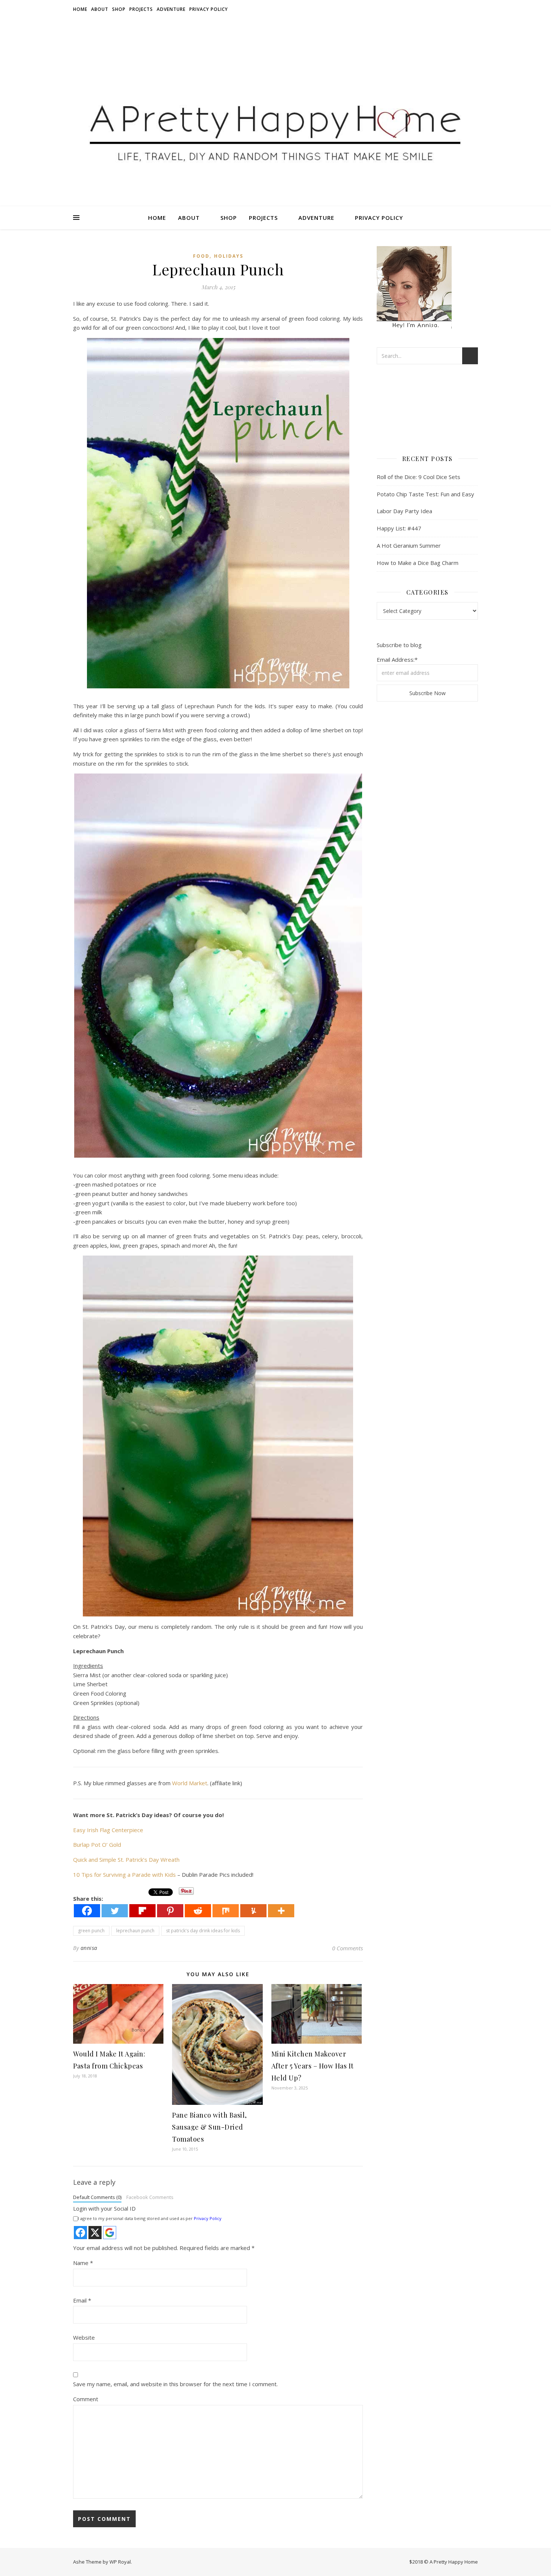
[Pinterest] (170, 1911)
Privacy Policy (209, 9)
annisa (89, 1948)
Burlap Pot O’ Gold (97, 1845)
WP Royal (120, 2562)
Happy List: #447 (399, 528)
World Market (190, 1783)
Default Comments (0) (97, 2197)
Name (83, 2263)
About (100, 9)
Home (80, 9)
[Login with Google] (110, 2233)
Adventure (171, 9)
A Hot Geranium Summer (409, 545)
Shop (119, 9)
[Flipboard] (142, 1911)
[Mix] (226, 1911)
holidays (229, 256)
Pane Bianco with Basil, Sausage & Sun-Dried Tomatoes (210, 2127)
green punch (91, 1931)
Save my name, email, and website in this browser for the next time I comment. (175, 2384)
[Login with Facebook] (80, 2233)
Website (84, 2337)
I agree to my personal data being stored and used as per (150, 2218)
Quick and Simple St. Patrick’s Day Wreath (126, 1860)
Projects (141, 9)
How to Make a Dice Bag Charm (418, 563)
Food (201, 256)
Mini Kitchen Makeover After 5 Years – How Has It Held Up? (313, 2066)
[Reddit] (198, 1911)
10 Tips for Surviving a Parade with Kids (124, 1875)
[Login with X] (95, 2233)
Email (82, 2300)
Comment (86, 2399)
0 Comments (347, 1948)
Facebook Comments (150, 2197)
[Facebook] (87, 1911)
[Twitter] (115, 1911)
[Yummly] (253, 1911)
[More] (281, 1911)
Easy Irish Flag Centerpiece (108, 1830)
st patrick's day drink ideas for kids (203, 1931)
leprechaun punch (135, 1931)
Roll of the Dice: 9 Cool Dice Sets (418, 477)
